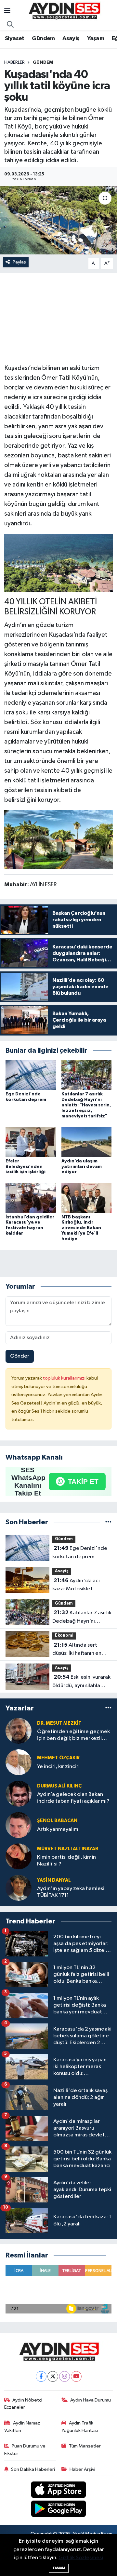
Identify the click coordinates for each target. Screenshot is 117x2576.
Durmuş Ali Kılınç (59, 1786)
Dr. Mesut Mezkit (59, 1723)
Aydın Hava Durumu (91, 2400)
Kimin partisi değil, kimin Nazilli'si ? (66, 1861)
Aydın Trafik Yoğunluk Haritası (80, 2427)
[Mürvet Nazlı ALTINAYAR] (19, 1856)
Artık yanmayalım (58, 1829)
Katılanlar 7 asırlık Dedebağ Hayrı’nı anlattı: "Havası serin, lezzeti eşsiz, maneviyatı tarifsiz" (86, 1105)
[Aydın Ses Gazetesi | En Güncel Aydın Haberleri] (64, 11)
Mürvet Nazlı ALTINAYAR (68, 1849)
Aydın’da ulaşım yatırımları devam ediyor (82, 1167)
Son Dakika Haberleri (33, 2469)
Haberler (14, 62)
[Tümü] (108, 1522)
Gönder (20, 1356)
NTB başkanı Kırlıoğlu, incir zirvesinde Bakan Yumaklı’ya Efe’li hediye (81, 1228)
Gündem (43, 39)
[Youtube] (76, 2376)
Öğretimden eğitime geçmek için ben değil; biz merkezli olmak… (73, 1736)
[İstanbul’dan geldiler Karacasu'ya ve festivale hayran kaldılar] (31, 1198)
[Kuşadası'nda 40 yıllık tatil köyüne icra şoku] (58, 220)
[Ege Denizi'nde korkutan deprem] (31, 1075)
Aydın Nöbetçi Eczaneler (23, 2404)
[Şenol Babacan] (19, 1825)
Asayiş (71, 39)
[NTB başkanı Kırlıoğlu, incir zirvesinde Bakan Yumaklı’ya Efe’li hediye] (87, 1198)
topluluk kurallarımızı (65, 1378)
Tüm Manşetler (85, 2446)
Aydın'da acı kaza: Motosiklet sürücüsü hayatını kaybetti (76, 1585)
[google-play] (59, 2510)
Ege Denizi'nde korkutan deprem (80, 1552)
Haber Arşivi (82, 2469)
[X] (53, 2376)
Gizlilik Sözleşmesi (81, 2558)
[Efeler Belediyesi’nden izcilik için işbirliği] (31, 1142)
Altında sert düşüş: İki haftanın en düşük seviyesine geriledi (77, 1650)
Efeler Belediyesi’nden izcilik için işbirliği (26, 1167)
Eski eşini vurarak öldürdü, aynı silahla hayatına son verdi (81, 1682)
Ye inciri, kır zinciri (58, 1767)
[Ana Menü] (7, 11)
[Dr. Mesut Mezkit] (19, 1731)
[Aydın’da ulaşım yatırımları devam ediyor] (87, 1142)
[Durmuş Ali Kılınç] (19, 1793)
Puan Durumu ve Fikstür (25, 2450)
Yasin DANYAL (54, 1880)
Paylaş (19, 262)
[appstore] (59, 2491)
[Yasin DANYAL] (19, 1888)
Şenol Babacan (57, 1821)
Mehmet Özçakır (58, 1758)
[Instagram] (65, 2376)
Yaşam (96, 39)
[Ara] (10, 25)
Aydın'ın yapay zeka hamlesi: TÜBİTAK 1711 (71, 1892)
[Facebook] (41, 2376)
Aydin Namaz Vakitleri (22, 2427)
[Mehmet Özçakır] (19, 1762)
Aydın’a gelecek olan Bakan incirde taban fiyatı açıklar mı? (73, 1798)
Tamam (59, 2568)
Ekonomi (64, 1635)
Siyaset (15, 39)
